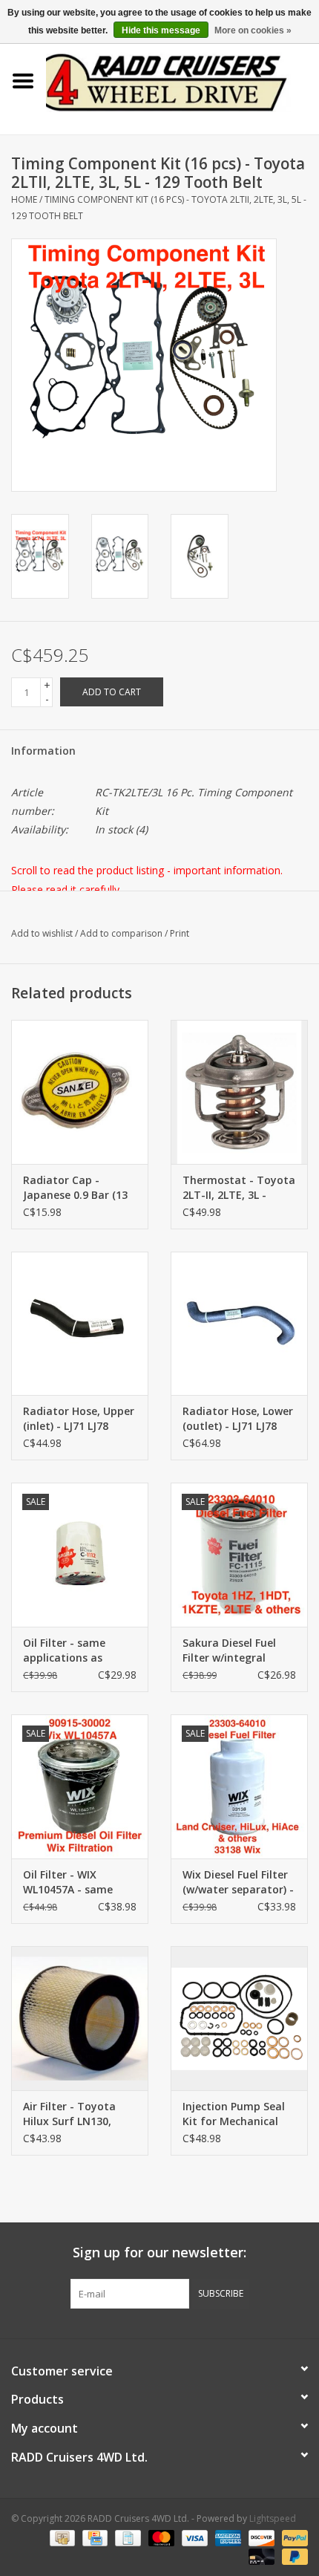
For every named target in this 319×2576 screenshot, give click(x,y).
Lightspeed (273, 2518)
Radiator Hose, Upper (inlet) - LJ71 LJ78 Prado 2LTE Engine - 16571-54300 (79, 1419)
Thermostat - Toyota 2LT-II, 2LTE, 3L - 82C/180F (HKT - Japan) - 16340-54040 (239, 1188)
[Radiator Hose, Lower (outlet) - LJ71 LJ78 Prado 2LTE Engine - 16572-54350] (239, 1324)
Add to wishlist (42, 933)
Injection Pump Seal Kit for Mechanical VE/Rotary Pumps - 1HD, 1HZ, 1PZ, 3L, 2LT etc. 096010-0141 (239, 2114)
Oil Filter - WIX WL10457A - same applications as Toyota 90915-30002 (76, 1882)
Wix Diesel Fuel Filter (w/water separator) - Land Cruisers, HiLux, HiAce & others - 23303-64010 (238, 1882)
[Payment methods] (61, 2537)
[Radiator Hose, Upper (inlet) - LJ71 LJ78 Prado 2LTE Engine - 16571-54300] (80, 1324)
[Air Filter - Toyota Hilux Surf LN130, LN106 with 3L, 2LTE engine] (80, 2018)
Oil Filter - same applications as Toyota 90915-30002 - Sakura (79, 1650)
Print (180, 933)
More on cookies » (253, 30)
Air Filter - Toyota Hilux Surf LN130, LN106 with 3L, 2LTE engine (74, 2114)
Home (24, 199)
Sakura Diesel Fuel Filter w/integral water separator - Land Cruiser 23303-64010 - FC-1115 (233, 1650)
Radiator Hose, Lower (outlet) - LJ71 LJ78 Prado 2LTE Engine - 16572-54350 (238, 1419)
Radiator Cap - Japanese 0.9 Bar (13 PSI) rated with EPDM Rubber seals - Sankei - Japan (78, 1188)
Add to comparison (122, 933)
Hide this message (161, 30)
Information (43, 751)
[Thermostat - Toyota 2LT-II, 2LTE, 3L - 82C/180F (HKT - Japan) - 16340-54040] (239, 1092)
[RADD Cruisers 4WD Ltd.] (182, 80)
